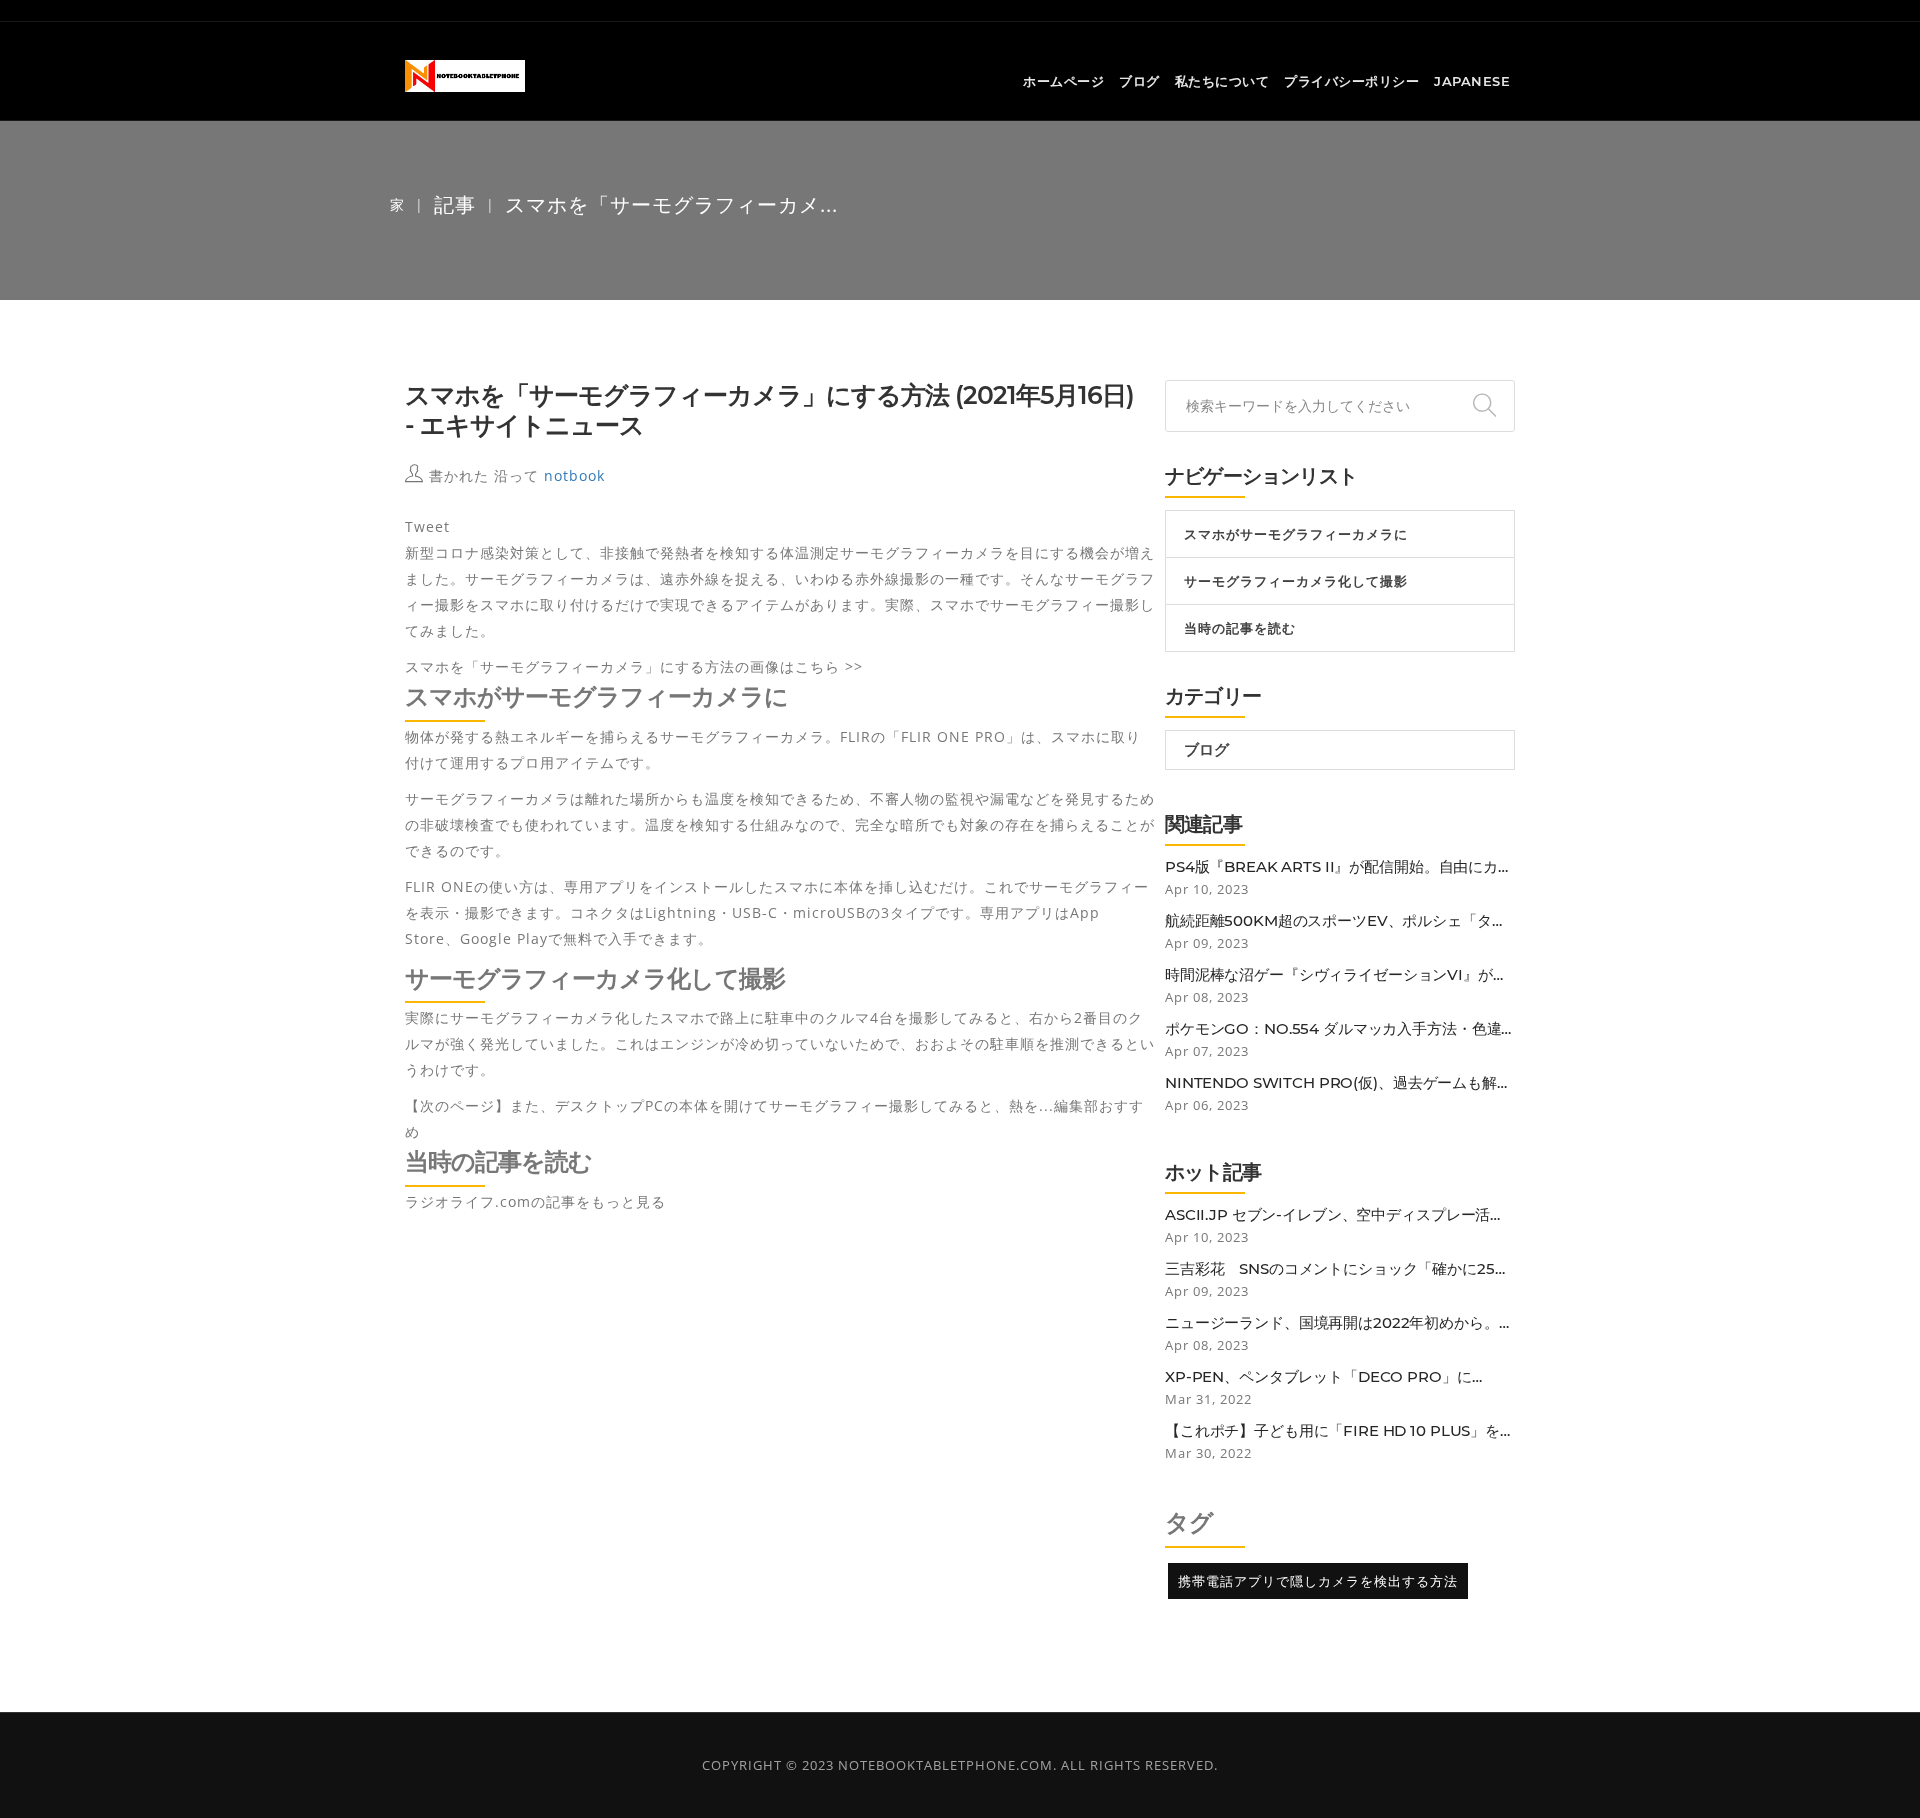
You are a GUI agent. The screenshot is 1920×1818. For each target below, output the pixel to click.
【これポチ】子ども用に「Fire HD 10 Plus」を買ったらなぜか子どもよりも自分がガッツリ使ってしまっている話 (1340, 1431)
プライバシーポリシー (1351, 81)
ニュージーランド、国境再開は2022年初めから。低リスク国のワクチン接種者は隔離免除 (1339, 1323)
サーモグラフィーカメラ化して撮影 (1296, 581)
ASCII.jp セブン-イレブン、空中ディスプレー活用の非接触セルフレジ (1335, 1215)
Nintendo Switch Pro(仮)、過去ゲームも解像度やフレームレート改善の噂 (1338, 1083)
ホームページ (1063, 81)
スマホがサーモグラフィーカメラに (1296, 534)
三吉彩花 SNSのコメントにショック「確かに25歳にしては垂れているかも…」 (1337, 1269)
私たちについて (1222, 81)
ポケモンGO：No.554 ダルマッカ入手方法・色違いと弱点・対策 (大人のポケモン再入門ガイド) (1333, 1029)
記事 (455, 204)
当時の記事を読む (1240, 628)
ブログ (1139, 81)
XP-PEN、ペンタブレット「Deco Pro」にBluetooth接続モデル (1318, 1377)
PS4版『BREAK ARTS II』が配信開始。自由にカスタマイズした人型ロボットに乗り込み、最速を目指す (1339, 867)
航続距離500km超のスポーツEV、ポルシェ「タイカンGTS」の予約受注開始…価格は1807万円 (1336, 921)
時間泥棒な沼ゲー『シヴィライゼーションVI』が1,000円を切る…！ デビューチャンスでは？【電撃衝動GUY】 (1339, 975)
